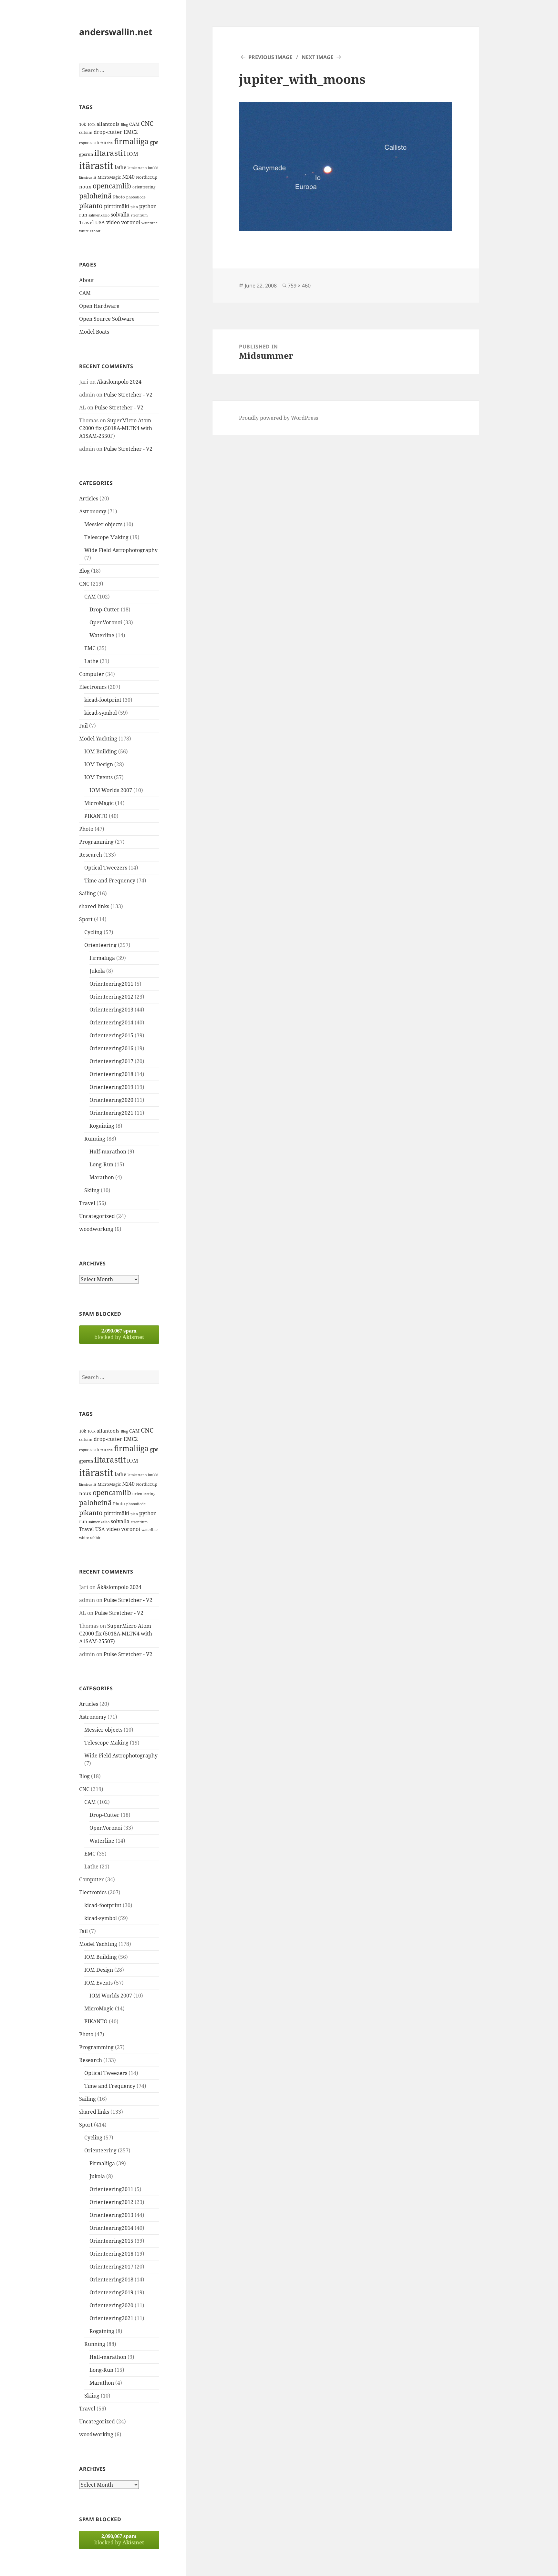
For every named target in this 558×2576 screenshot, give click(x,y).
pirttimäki (117, 206)
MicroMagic (109, 177)
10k (83, 124)
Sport (86, 919)
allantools (108, 124)
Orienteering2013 (111, 1010)
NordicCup (147, 177)
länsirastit (88, 177)
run (83, 215)
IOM (133, 154)
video (113, 222)
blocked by (119, 1334)
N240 (128, 177)
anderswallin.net (116, 32)
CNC (147, 123)
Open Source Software (107, 319)
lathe (120, 167)
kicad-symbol (101, 713)
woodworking (96, 1229)
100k (91, 125)
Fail (83, 726)
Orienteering (100, 945)
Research (91, 855)
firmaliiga (131, 141)
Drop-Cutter (104, 609)
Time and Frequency (110, 880)
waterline (150, 223)
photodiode (136, 197)
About (87, 280)
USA (100, 222)
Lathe (91, 661)
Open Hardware (99, 306)
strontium (139, 215)
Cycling (93, 932)
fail (103, 143)
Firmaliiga (102, 958)
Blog (124, 125)
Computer (92, 674)
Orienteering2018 (111, 1074)
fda (110, 143)
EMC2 (131, 132)
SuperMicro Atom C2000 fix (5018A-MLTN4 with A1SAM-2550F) (116, 428)
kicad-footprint (103, 700)
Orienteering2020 (111, 1100)
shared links (94, 906)
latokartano (137, 168)
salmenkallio (99, 215)
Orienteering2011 (111, 984)
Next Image (318, 57)
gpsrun (86, 154)
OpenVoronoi (106, 622)
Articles (89, 498)
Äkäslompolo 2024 (119, 382)
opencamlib (112, 186)
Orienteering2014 (111, 1022)
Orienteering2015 (111, 1035)
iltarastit (110, 153)
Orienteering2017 (111, 1061)
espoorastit (89, 143)
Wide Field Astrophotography (121, 550)
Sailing (88, 893)
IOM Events (98, 777)
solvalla (120, 215)
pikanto (91, 206)
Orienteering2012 (111, 997)
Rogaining (102, 1126)
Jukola (97, 971)
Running (95, 1139)
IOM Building (101, 751)
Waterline (102, 635)
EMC (90, 648)
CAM (134, 124)
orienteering (144, 187)
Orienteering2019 (111, 1087)
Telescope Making (106, 537)
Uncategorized (97, 1216)
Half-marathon (108, 1152)
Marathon (102, 1177)
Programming (96, 842)
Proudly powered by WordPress (279, 418)
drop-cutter (108, 132)
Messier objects (103, 524)
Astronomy (93, 511)
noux (85, 186)
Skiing (92, 1190)
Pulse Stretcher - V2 (128, 395)
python (148, 206)
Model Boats (94, 332)
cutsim (86, 132)
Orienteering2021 (111, 1113)
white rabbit (90, 231)
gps (154, 142)
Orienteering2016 (111, 1048)
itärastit (96, 166)
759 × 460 (299, 286)
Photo (119, 197)
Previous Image (270, 57)
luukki (153, 168)
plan (134, 207)
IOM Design (99, 764)
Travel (87, 222)
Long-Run (101, 1164)
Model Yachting (98, 739)
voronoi (131, 222)
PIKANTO (96, 816)
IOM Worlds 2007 (111, 790)
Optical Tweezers (106, 868)
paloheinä (95, 196)
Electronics (93, 687)
